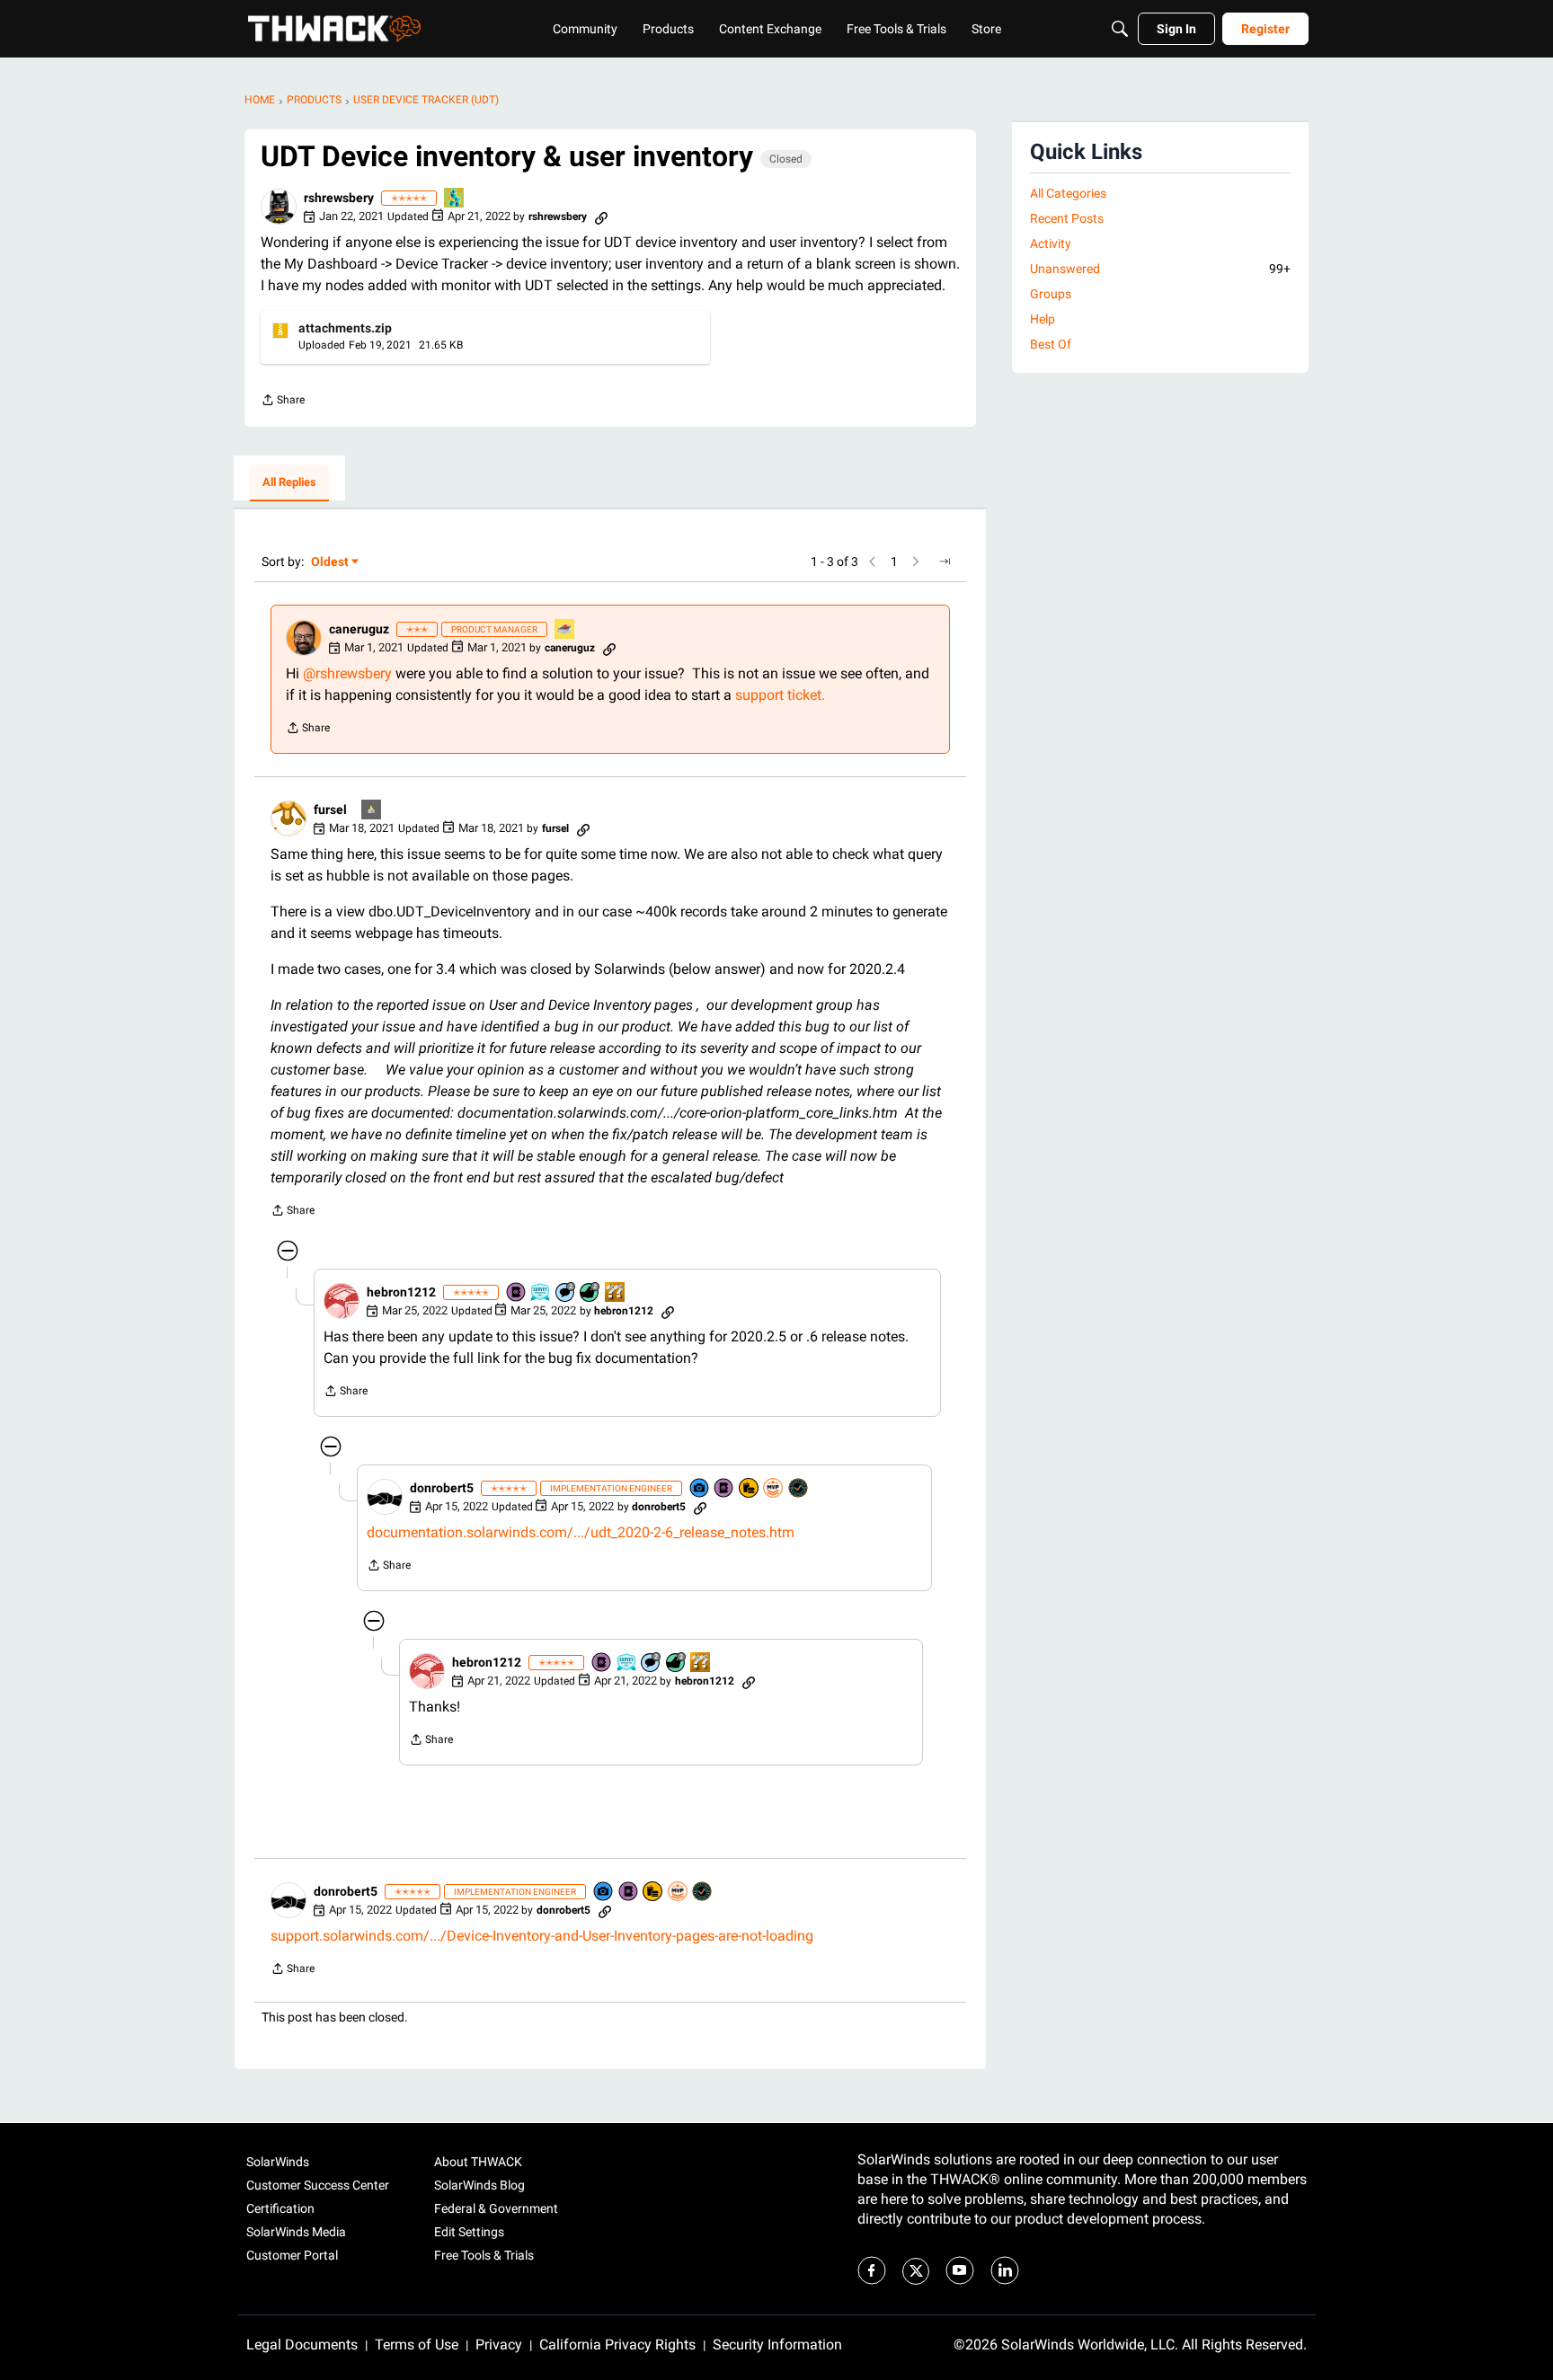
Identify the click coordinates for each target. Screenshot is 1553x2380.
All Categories (1068, 193)
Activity (1051, 243)
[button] (279, 207)
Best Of (1051, 344)
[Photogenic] (700, 1489)
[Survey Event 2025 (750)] (541, 1293)
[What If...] (372, 811)
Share (283, 402)
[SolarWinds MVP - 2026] (774, 1489)
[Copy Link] (601, 217)
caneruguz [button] (359, 629)
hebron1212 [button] (401, 1292)
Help (1043, 319)
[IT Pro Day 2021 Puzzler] (455, 199)
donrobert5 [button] (442, 1488)
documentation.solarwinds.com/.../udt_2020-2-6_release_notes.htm (581, 1532)
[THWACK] (334, 29)
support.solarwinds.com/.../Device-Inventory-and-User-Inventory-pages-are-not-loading (542, 1936)
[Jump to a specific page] (945, 562)
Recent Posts (1067, 218)
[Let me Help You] (565, 630)
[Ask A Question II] (616, 1293)
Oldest (331, 563)
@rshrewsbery (347, 673)
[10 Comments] (566, 1293)
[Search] (1120, 29)
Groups (1051, 294)
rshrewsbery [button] (339, 198)
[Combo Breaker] (750, 1489)
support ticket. (780, 695)
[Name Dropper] (517, 1293)
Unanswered (1160, 269)
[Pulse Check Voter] (799, 1489)
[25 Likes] (590, 1293)
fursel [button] (330, 810)
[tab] (289, 483)
